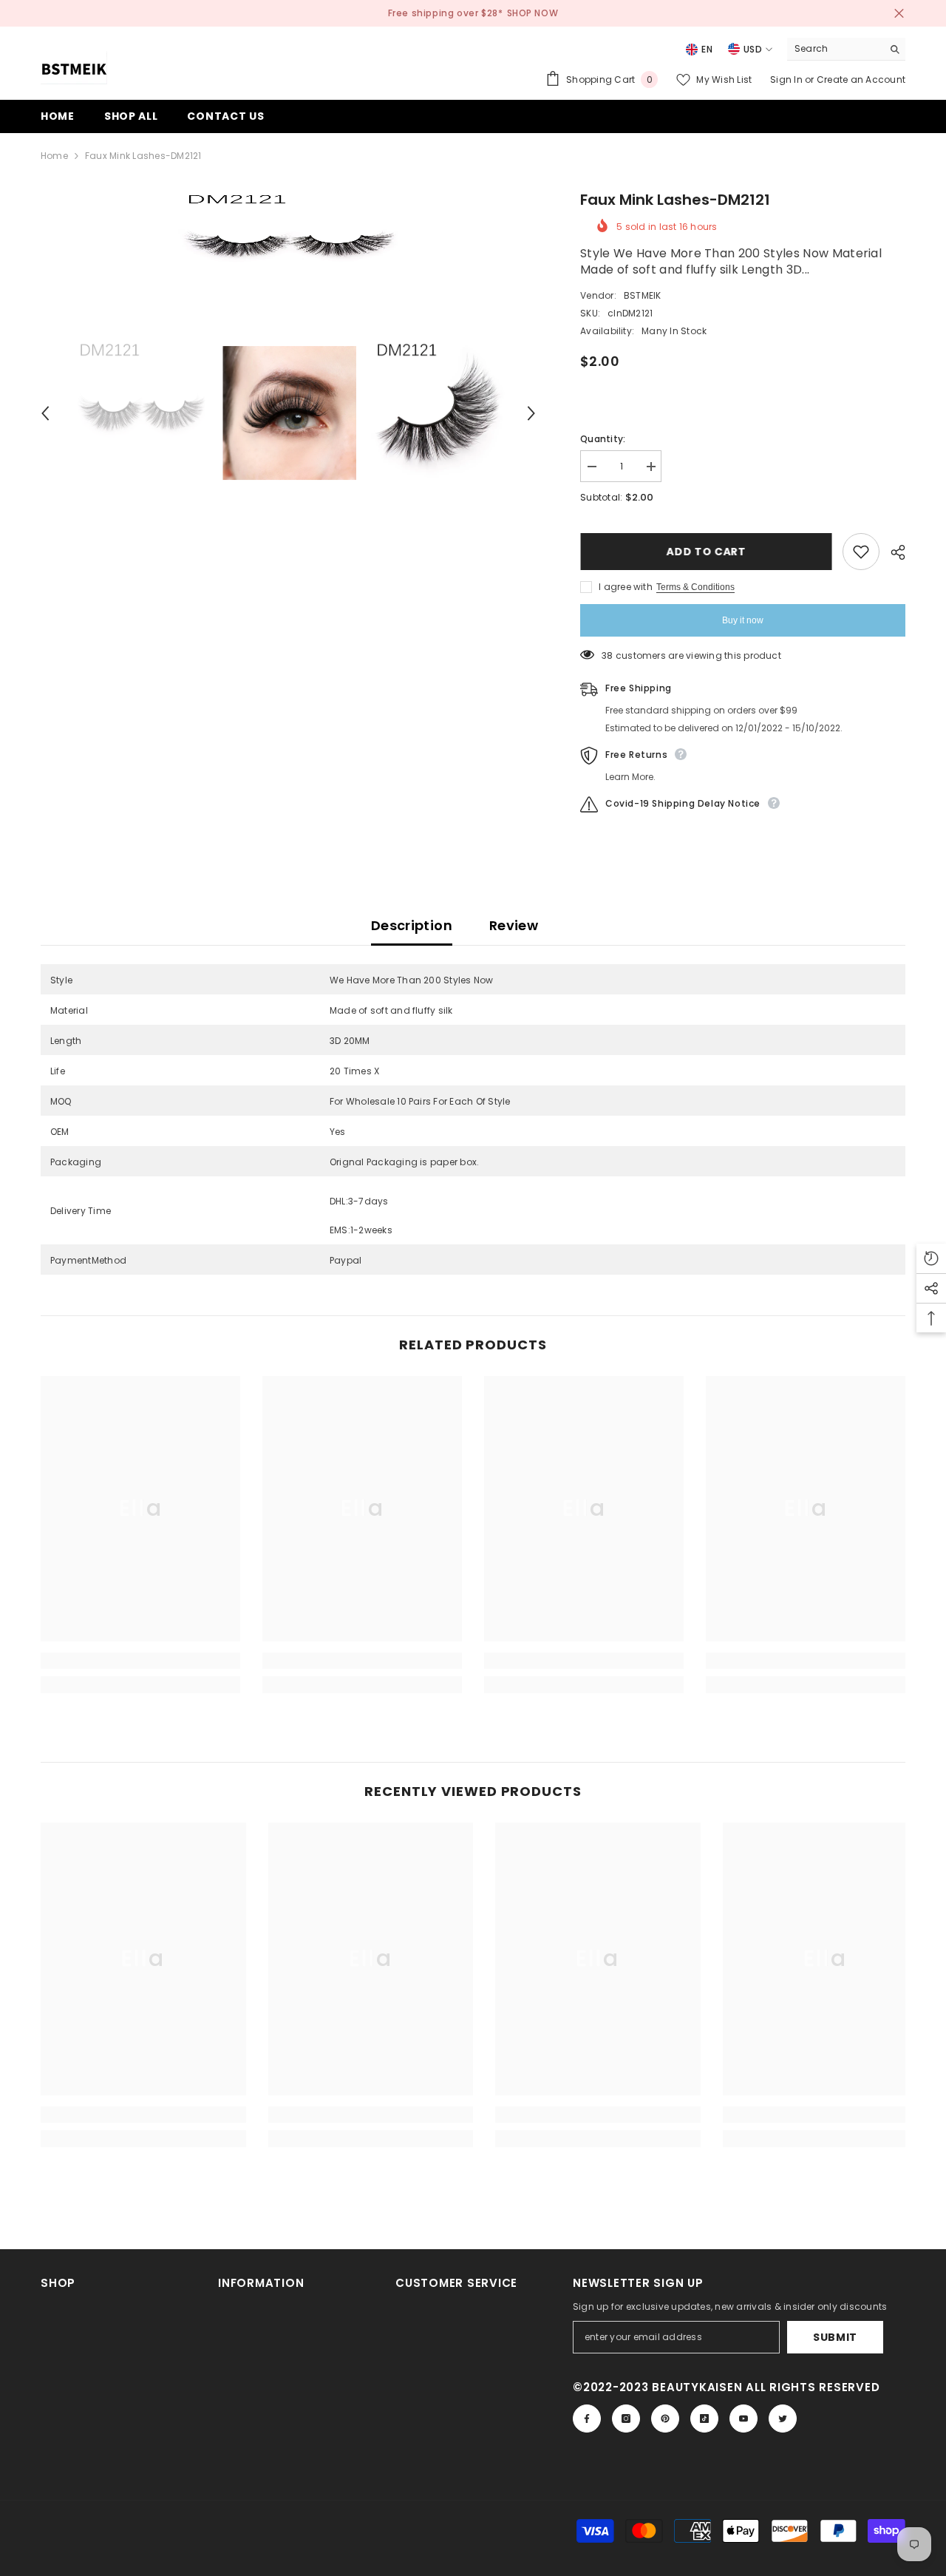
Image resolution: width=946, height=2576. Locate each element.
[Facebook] (587, 2419)
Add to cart (706, 552)
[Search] (846, 49)
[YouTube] (743, 2419)
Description (412, 925)
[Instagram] (626, 2419)
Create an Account (861, 79)
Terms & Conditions (695, 587)
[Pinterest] (665, 2419)
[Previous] (45, 413)
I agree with (626, 587)
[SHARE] (892, 552)
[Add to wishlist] (861, 552)
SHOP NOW (533, 13)
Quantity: (603, 439)
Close (899, 14)
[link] (140, 1661)
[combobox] (835, 49)
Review (514, 925)
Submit (835, 2337)
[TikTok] (704, 2419)
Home (54, 156)
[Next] (531, 413)
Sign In (787, 79)
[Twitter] (783, 2419)
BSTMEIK (643, 295)
